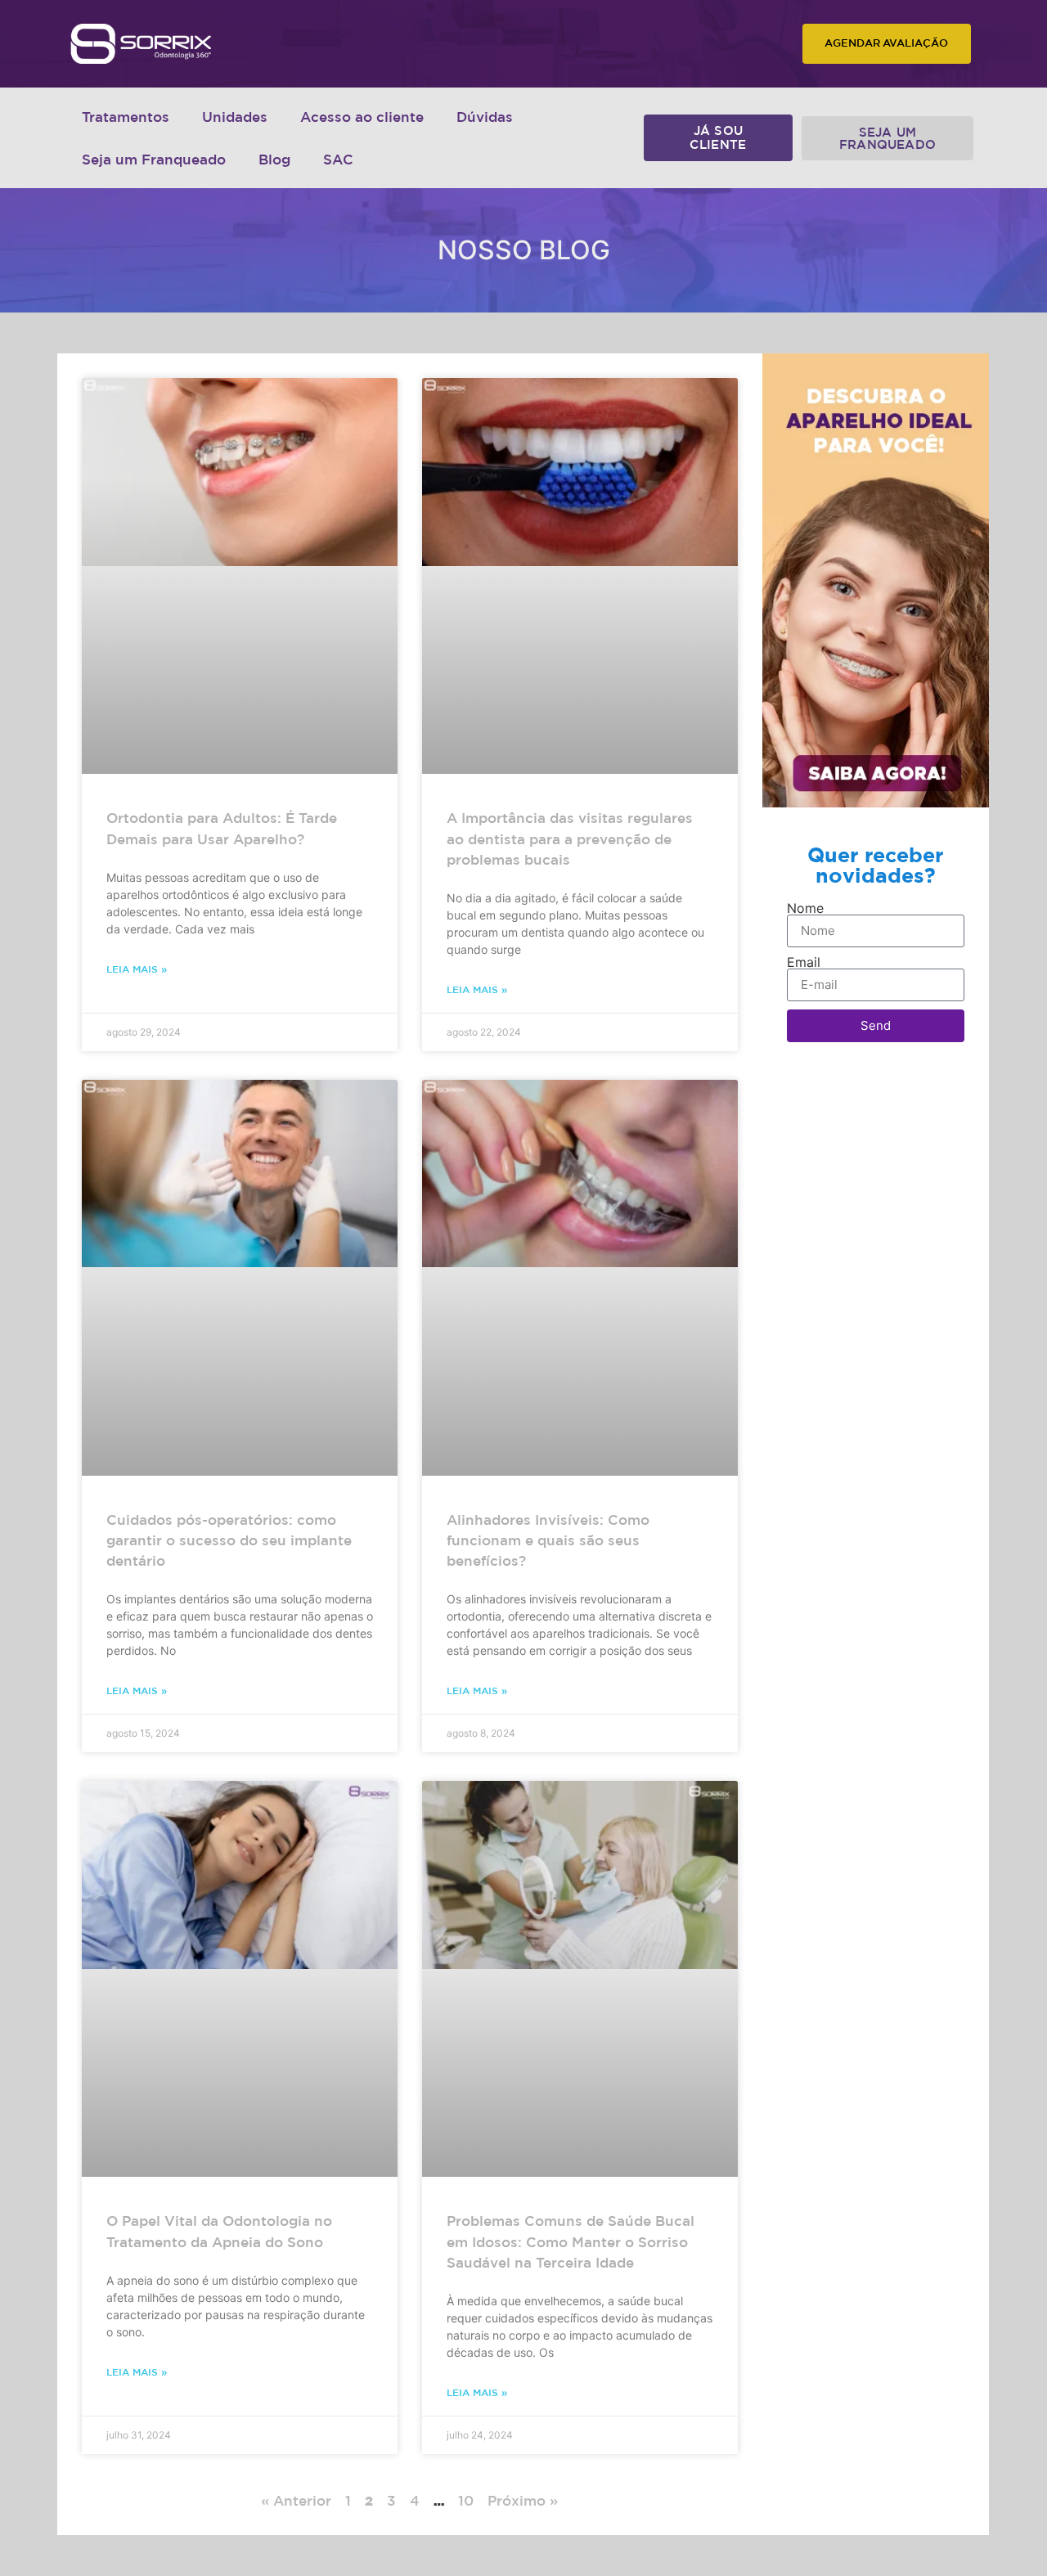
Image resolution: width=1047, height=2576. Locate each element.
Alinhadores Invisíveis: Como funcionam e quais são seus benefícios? (548, 1540)
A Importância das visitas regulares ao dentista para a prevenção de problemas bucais (570, 838)
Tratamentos (126, 117)
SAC (338, 159)
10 (466, 2500)
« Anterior (296, 2500)
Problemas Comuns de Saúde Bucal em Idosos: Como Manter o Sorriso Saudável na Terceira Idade (571, 2241)
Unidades (235, 117)
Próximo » (523, 2500)
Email (804, 962)
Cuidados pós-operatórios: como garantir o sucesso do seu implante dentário (229, 1540)
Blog (274, 159)
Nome (805, 908)
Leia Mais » (137, 969)
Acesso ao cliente (362, 117)
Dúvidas (485, 117)
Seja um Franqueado (154, 159)
